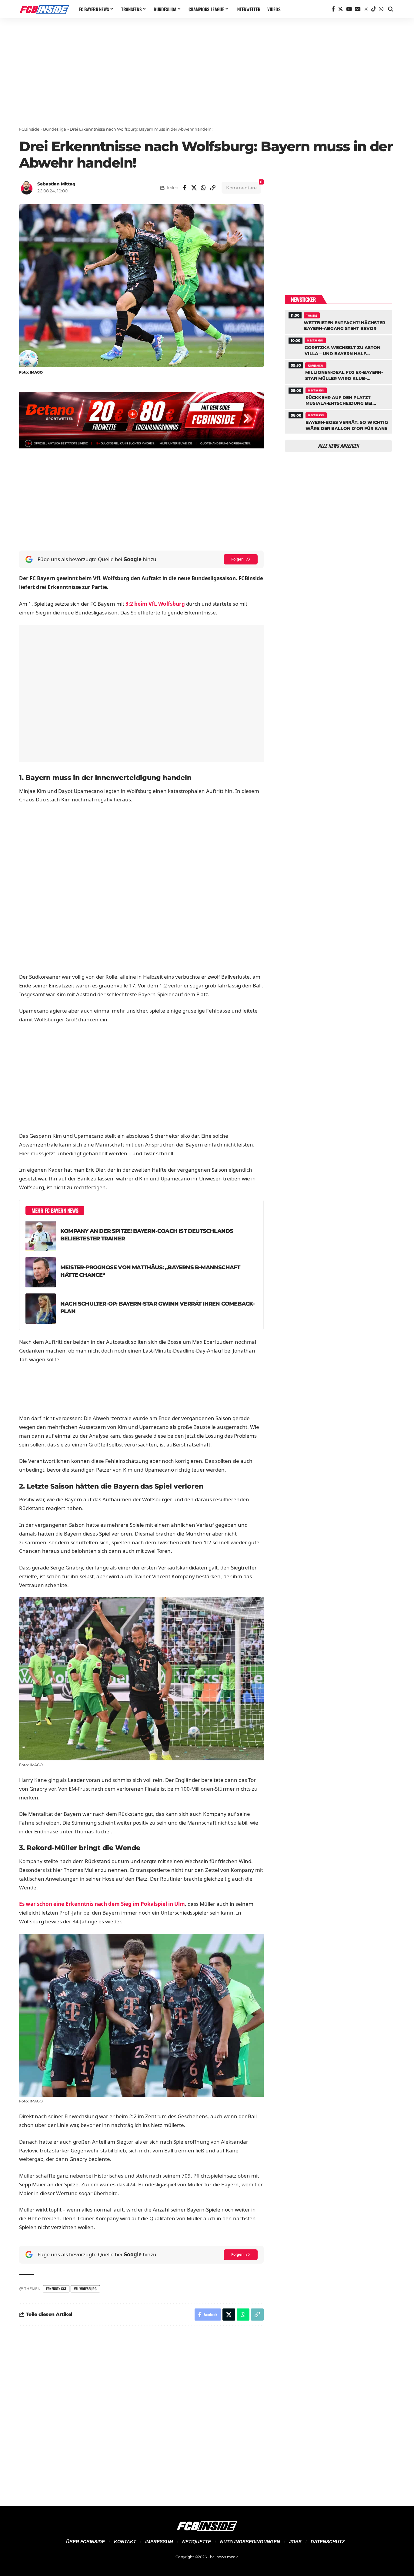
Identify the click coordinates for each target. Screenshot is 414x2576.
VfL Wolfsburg (85, 2289)
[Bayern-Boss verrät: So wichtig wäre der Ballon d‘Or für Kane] (338, 421)
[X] (341, 9)
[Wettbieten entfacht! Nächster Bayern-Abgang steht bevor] (338, 321)
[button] (391, 9)
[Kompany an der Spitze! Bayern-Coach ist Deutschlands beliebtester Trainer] (41, 1236)
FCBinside (29, 129)
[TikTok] (374, 9)
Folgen (237, 559)
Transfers (312, 315)
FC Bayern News (315, 340)
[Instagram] (366, 9)
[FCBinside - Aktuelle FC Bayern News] (44, 9)
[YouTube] (349, 9)
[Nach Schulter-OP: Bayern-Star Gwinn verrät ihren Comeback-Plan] (41, 1309)
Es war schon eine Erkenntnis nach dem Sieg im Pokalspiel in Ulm (102, 1904)
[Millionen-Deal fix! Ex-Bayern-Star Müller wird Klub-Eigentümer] (338, 371)
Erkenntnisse (56, 2289)
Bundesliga (55, 129)
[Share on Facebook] (185, 188)
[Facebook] (333, 9)
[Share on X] (194, 188)
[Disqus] (141, 2412)
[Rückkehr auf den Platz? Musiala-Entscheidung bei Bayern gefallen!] (338, 396)
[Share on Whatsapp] (203, 188)
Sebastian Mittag (56, 184)
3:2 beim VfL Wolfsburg (155, 604)
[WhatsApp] (381, 9)
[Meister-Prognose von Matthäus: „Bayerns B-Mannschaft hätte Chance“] (41, 1272)
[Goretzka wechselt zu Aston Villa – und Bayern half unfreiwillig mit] (338, 346)
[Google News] (358, 9)
